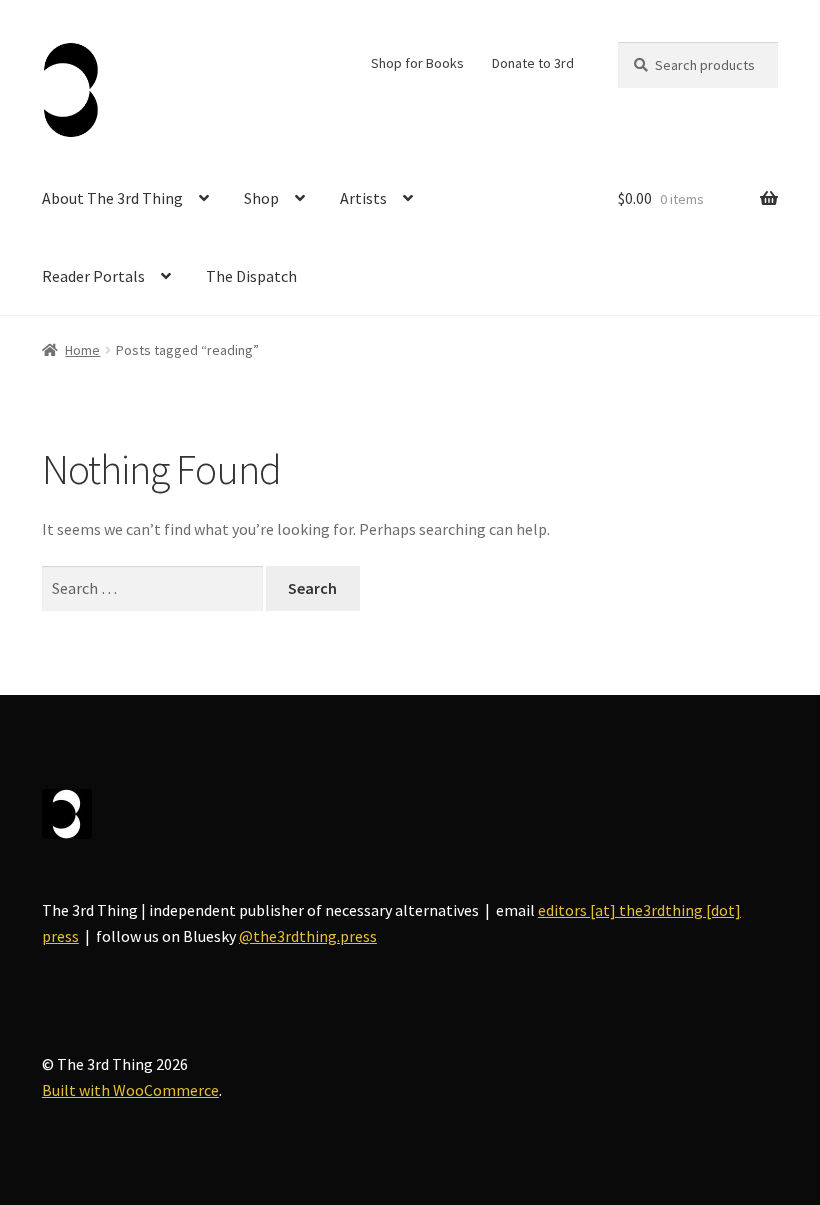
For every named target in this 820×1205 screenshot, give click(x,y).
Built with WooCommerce (130, 1090)
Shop (261, 198)
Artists (363, 198)
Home (82, 350)
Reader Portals (93, 276)
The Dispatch (251, 276)
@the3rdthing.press (308, 936)
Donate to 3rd (533, 63)
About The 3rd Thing (112, 198)
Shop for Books (417, 63)
